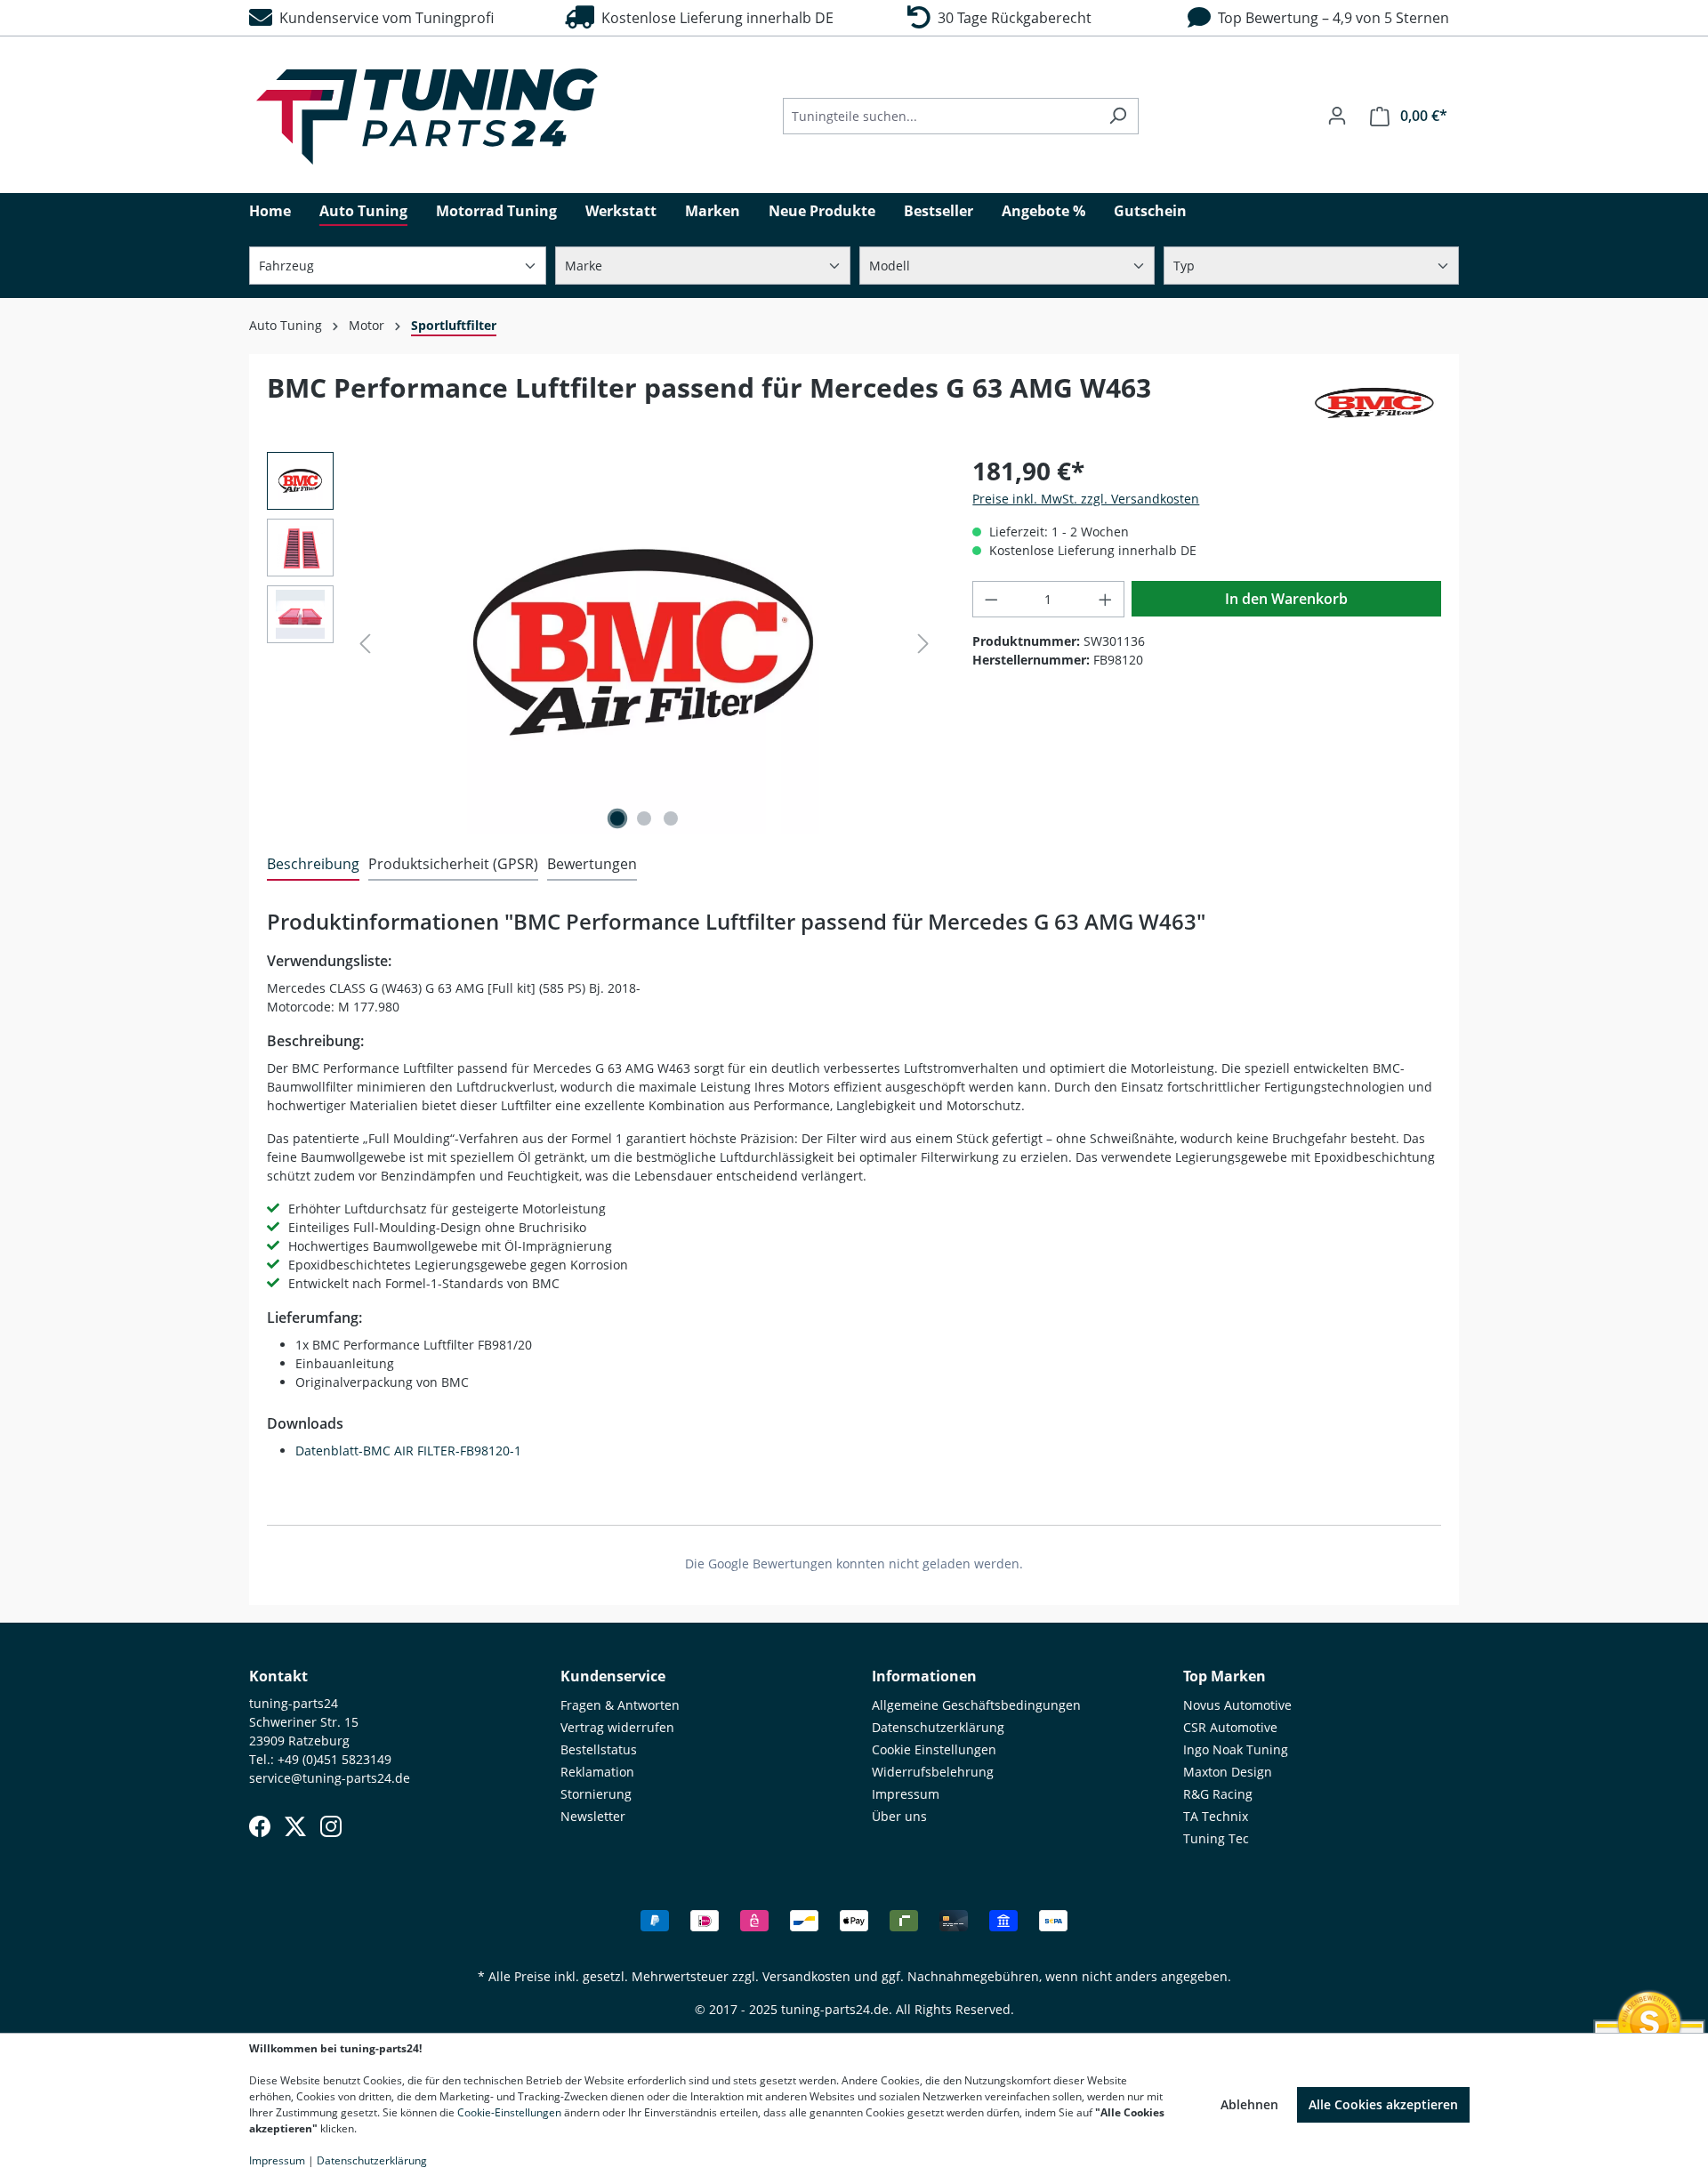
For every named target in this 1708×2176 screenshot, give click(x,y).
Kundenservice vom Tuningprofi (383, 18)
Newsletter (593, 1816)
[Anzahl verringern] (991, 599)
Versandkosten (806, 1976)
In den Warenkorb (1286, 599)
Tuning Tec (1216, 1838)
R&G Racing (1218, 1794)
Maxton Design (1228, 1772)
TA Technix (1216, 1816)
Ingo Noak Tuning (1236, 1749)
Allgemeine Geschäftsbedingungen (976, 1705)
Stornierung (596, 1794)
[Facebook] (260, 1826)
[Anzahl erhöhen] (1106, 599)
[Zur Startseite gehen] (427, 117)
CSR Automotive (1230, 1727)
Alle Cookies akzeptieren (1383, 2104)
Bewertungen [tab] (592, 864)
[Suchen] (1118, 116)
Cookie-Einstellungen (509, 2112)
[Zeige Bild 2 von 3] (644, 818)
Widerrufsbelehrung (933, 1772)
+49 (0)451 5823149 (334, 1759)
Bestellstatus (599, 1749)
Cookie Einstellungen (934, 1749)
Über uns (899, 1816)
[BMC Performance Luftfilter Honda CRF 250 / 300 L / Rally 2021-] (644, 643)
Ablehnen (1249, 2104)
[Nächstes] (923, 644)
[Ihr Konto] (1337, 116)
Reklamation (597, 1772)
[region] (602, 643)
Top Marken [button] (1225, 1676)
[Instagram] (331, 1826)
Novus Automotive (1237, 1705)
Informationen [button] (924, 1676)
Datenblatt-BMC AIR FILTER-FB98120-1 (408, 1451)
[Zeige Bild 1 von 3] (617, 818)
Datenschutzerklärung (938, 1727)
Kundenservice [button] (613, 1676)
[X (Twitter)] (295, 1826)
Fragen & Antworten (620, 1705)
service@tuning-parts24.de (330, 1778)
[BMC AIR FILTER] (1374, 403)
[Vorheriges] (365, 644)
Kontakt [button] (278, 1676)
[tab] (313, 865)
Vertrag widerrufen (617, 1727)
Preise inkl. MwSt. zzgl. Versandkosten (1086, 499)
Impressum (906, 1794)
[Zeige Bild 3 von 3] (671, 818)
